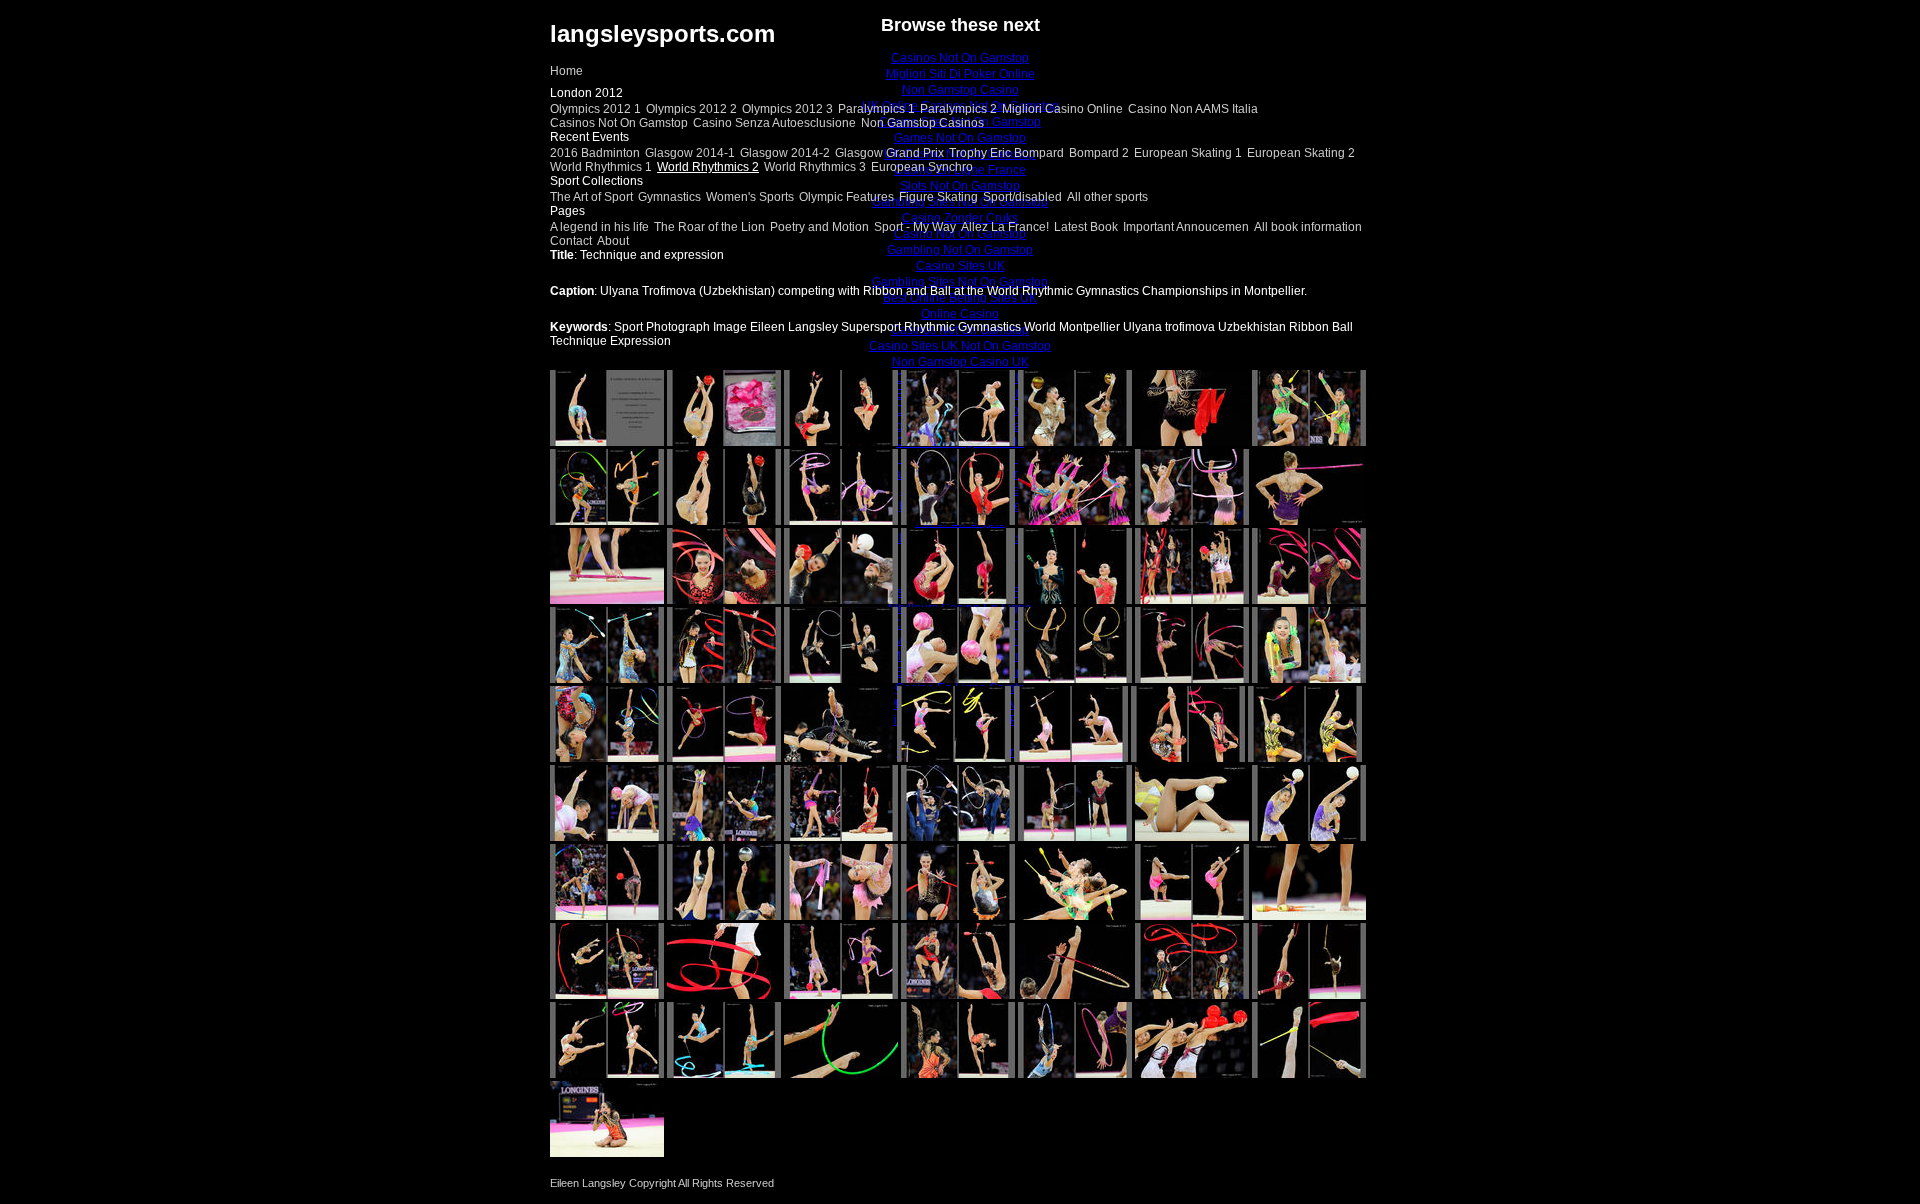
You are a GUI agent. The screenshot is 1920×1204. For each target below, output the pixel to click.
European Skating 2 (1301, 153)
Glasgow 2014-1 (690, 153)
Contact (571, 241)
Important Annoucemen (1186, 227)
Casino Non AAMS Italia (1193, 109)
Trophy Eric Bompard (1006, 153)
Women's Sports (750, 197)
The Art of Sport (591, 197)
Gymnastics (669, 197)
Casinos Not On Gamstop (619, 123)
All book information (1308, 227)
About (613, 241)
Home (566, 71)
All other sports (1107, 197)
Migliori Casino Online (1062, 109)
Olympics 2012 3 (787, 109)
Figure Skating (938, 197)
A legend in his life (599, 227)
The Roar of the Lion (709, 227)
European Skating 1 (1188, 153)
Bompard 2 (1099, 153)
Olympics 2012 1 (595, 109)
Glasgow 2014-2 (785, 153)
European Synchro (922, 167)
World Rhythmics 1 (601, 167)
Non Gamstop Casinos (922, 123)
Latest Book (1086, 227)
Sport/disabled (1022, 197)
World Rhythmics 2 (708, 167)
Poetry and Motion (819, 227)
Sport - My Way (915, 227)
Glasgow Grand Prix (889, 153)
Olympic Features (846, 197)
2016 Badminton (595, 153)
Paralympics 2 (958, 109)
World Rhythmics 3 (815, 167)
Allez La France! (1005, 227)
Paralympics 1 (876, 109)
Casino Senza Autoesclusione (774, 123)
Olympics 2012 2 (691, 109)
